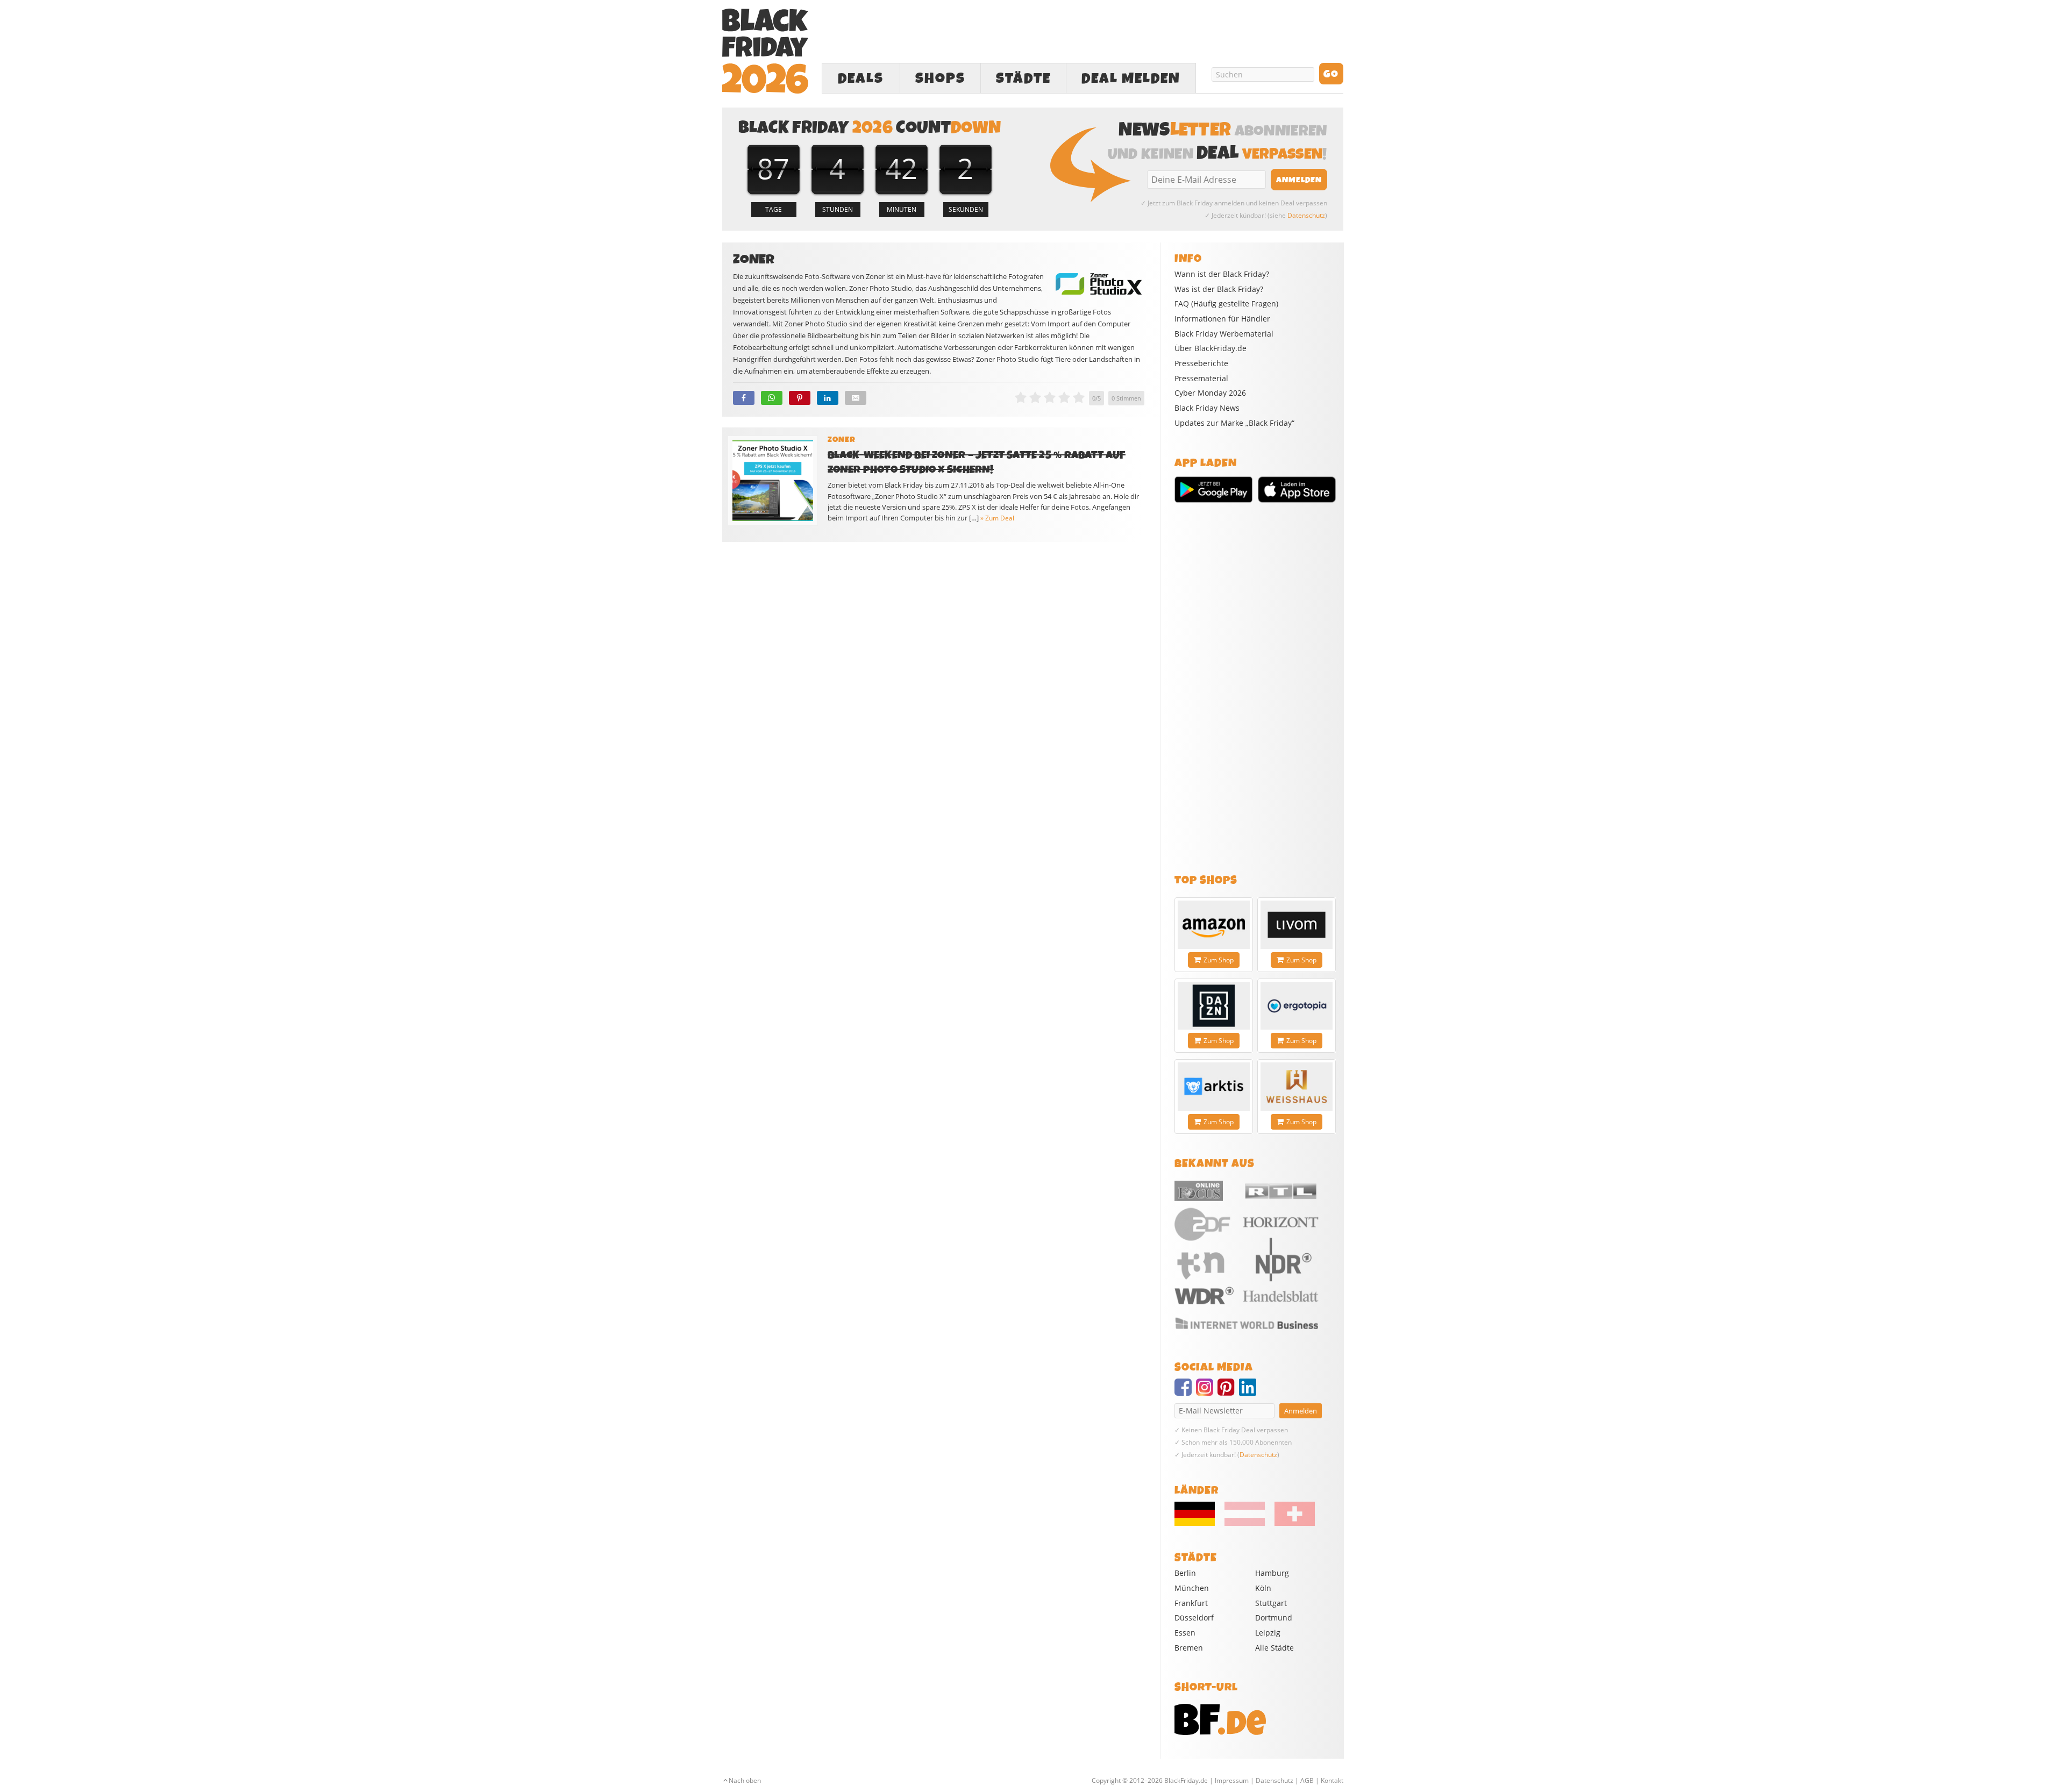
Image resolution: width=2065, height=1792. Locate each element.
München (1192, 1588)
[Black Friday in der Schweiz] (1291, 1523)
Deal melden (1131, 78)
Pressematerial (1201, 379)
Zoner (842, 440)
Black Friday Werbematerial (1224, 334)
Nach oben (745, 1780)
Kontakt (1332, 1780)
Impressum (1232, 1780)
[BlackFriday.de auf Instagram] (1207, 1392)
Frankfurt (1191, 1603)
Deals (861, 78)
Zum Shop (1219, 960)
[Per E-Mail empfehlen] (856, 398)
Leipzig (1268, 1633)
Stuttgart (1271, 1603)
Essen (1185, 1633)
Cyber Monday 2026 (1210, 393)
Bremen (1189, 1648)
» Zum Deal (997, 518)
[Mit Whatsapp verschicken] (772, 398)
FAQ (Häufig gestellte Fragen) (1226, 304)
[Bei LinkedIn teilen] (828, 398)
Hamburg (1272, 1573)
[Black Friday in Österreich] (1245, 1523)
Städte (1023, 78)
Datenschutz (1306, 215)
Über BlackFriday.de (1210, 348)
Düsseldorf (1194, 1618)
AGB (1307, 1780)
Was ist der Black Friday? (1219, 289)
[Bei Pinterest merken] (800, 398)
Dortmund (1274, 1618)
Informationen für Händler (1222, 319)
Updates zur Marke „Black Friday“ (1234, 423)
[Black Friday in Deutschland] (1199, 1523)
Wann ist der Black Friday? (1222, 274)
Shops (940, 78)
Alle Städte (1274, 1648)
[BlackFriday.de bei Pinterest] (1228, 1392)
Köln (1263, 1588)
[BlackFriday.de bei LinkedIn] (1250, 1392)
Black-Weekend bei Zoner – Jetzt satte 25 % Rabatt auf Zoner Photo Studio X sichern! (977, 462)
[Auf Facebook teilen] (744, 398)
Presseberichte (1201, 363)
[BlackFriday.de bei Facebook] (1185, 1392)
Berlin (1185, 1573)
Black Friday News (1207, 408)
